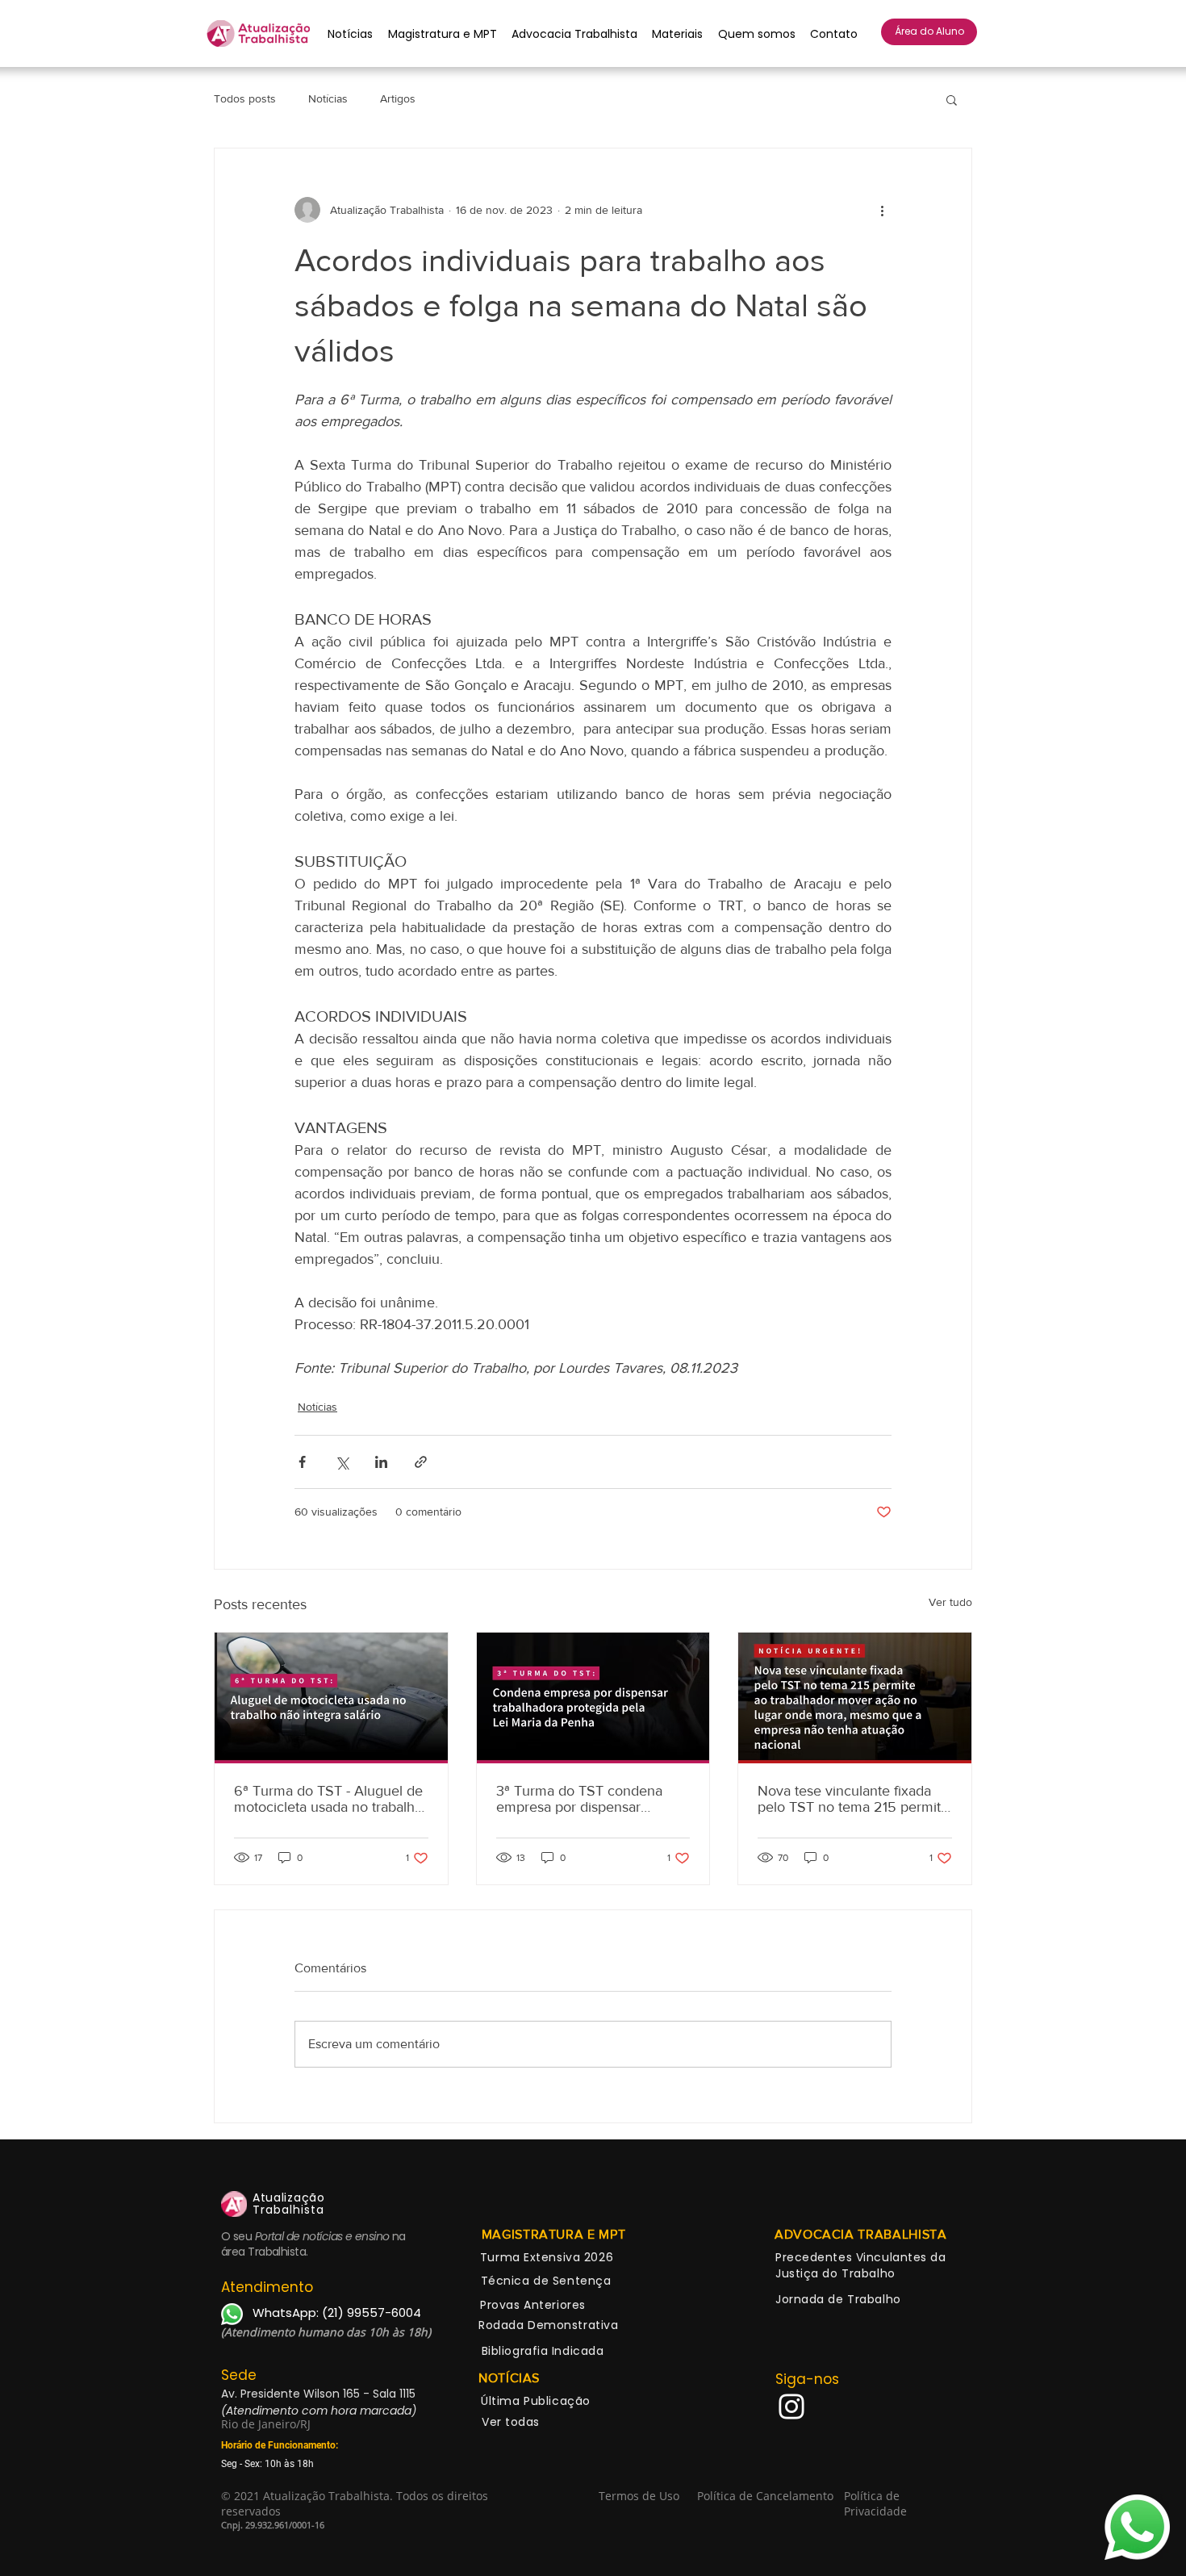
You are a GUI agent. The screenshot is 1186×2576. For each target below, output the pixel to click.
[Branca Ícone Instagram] (791, 2407)
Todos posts (245, 98)
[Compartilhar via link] (421, 1462)
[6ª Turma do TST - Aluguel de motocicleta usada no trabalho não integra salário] (331, 1698)
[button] (952, 99)
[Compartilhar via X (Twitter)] (342, 1462)
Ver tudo (950, 1602)
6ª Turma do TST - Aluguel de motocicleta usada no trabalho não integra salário (328, 1799)
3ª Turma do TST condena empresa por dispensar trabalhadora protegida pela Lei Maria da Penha (583, 1799)
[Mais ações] (882, 210)
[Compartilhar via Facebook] (302, 1462)
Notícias (328, 98)
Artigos (398, 98)
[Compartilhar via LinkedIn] (381, 1462)
